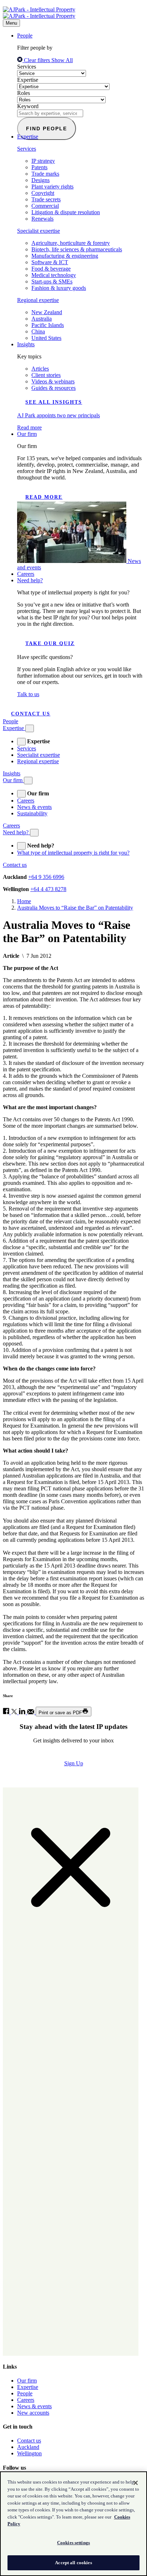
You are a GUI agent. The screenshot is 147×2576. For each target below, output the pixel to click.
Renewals (42, 219)
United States (46, 338)
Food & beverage (51, 269)
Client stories (46, 375)
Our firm (27, 434)
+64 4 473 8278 (48, 889)
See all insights (54, 402)
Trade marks (45, 174)
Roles (24, 93)
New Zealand (47, 312)
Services (27, 67)
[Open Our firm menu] (28, 781)
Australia (42, 319)
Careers (26, 574)
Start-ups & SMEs (52, 281)
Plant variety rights (52, 187)
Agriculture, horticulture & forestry (71, 243)
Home (24, 901)
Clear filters (37, 60)
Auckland (28, 2447)
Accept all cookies (73, 2563)
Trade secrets (46, 199)
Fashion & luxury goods (59, 288)
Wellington (29, 2453)
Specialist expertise (39, 231)
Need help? (30, 580)
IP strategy (43, 161)
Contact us (31, 714)
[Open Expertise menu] (30, 728)
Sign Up (74, 1763)
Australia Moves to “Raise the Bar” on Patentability (75, 908)
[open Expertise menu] (21, 742)
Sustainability (32, 813)
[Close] (136, 2483)
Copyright (43, 193)
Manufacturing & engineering (65, 256)
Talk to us (28, 694)
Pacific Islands (48, 325)
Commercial (45, 206)
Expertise (28, 80)
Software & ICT (50, 262)
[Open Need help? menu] (34, 833)
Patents (39, 167)
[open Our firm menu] (21, 794)
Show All (62, 60)
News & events (34, 807)
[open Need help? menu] (21, 846)
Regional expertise (38, 300)
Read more (44, 497)
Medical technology (54, 275)
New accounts (33, 2413)
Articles (40, 369)
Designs (40, 180)
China (38, 331)
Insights (26, 344)
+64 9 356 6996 (46, 877)
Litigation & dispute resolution (66, 212)
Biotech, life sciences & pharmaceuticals (77, 249)
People (25, 36)
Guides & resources (54, 388)
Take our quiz (50, 643)
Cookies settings (73, 2543)
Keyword (28, 106)
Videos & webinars (53, 381)
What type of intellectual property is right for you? (73, 853)
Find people (47, 129)
